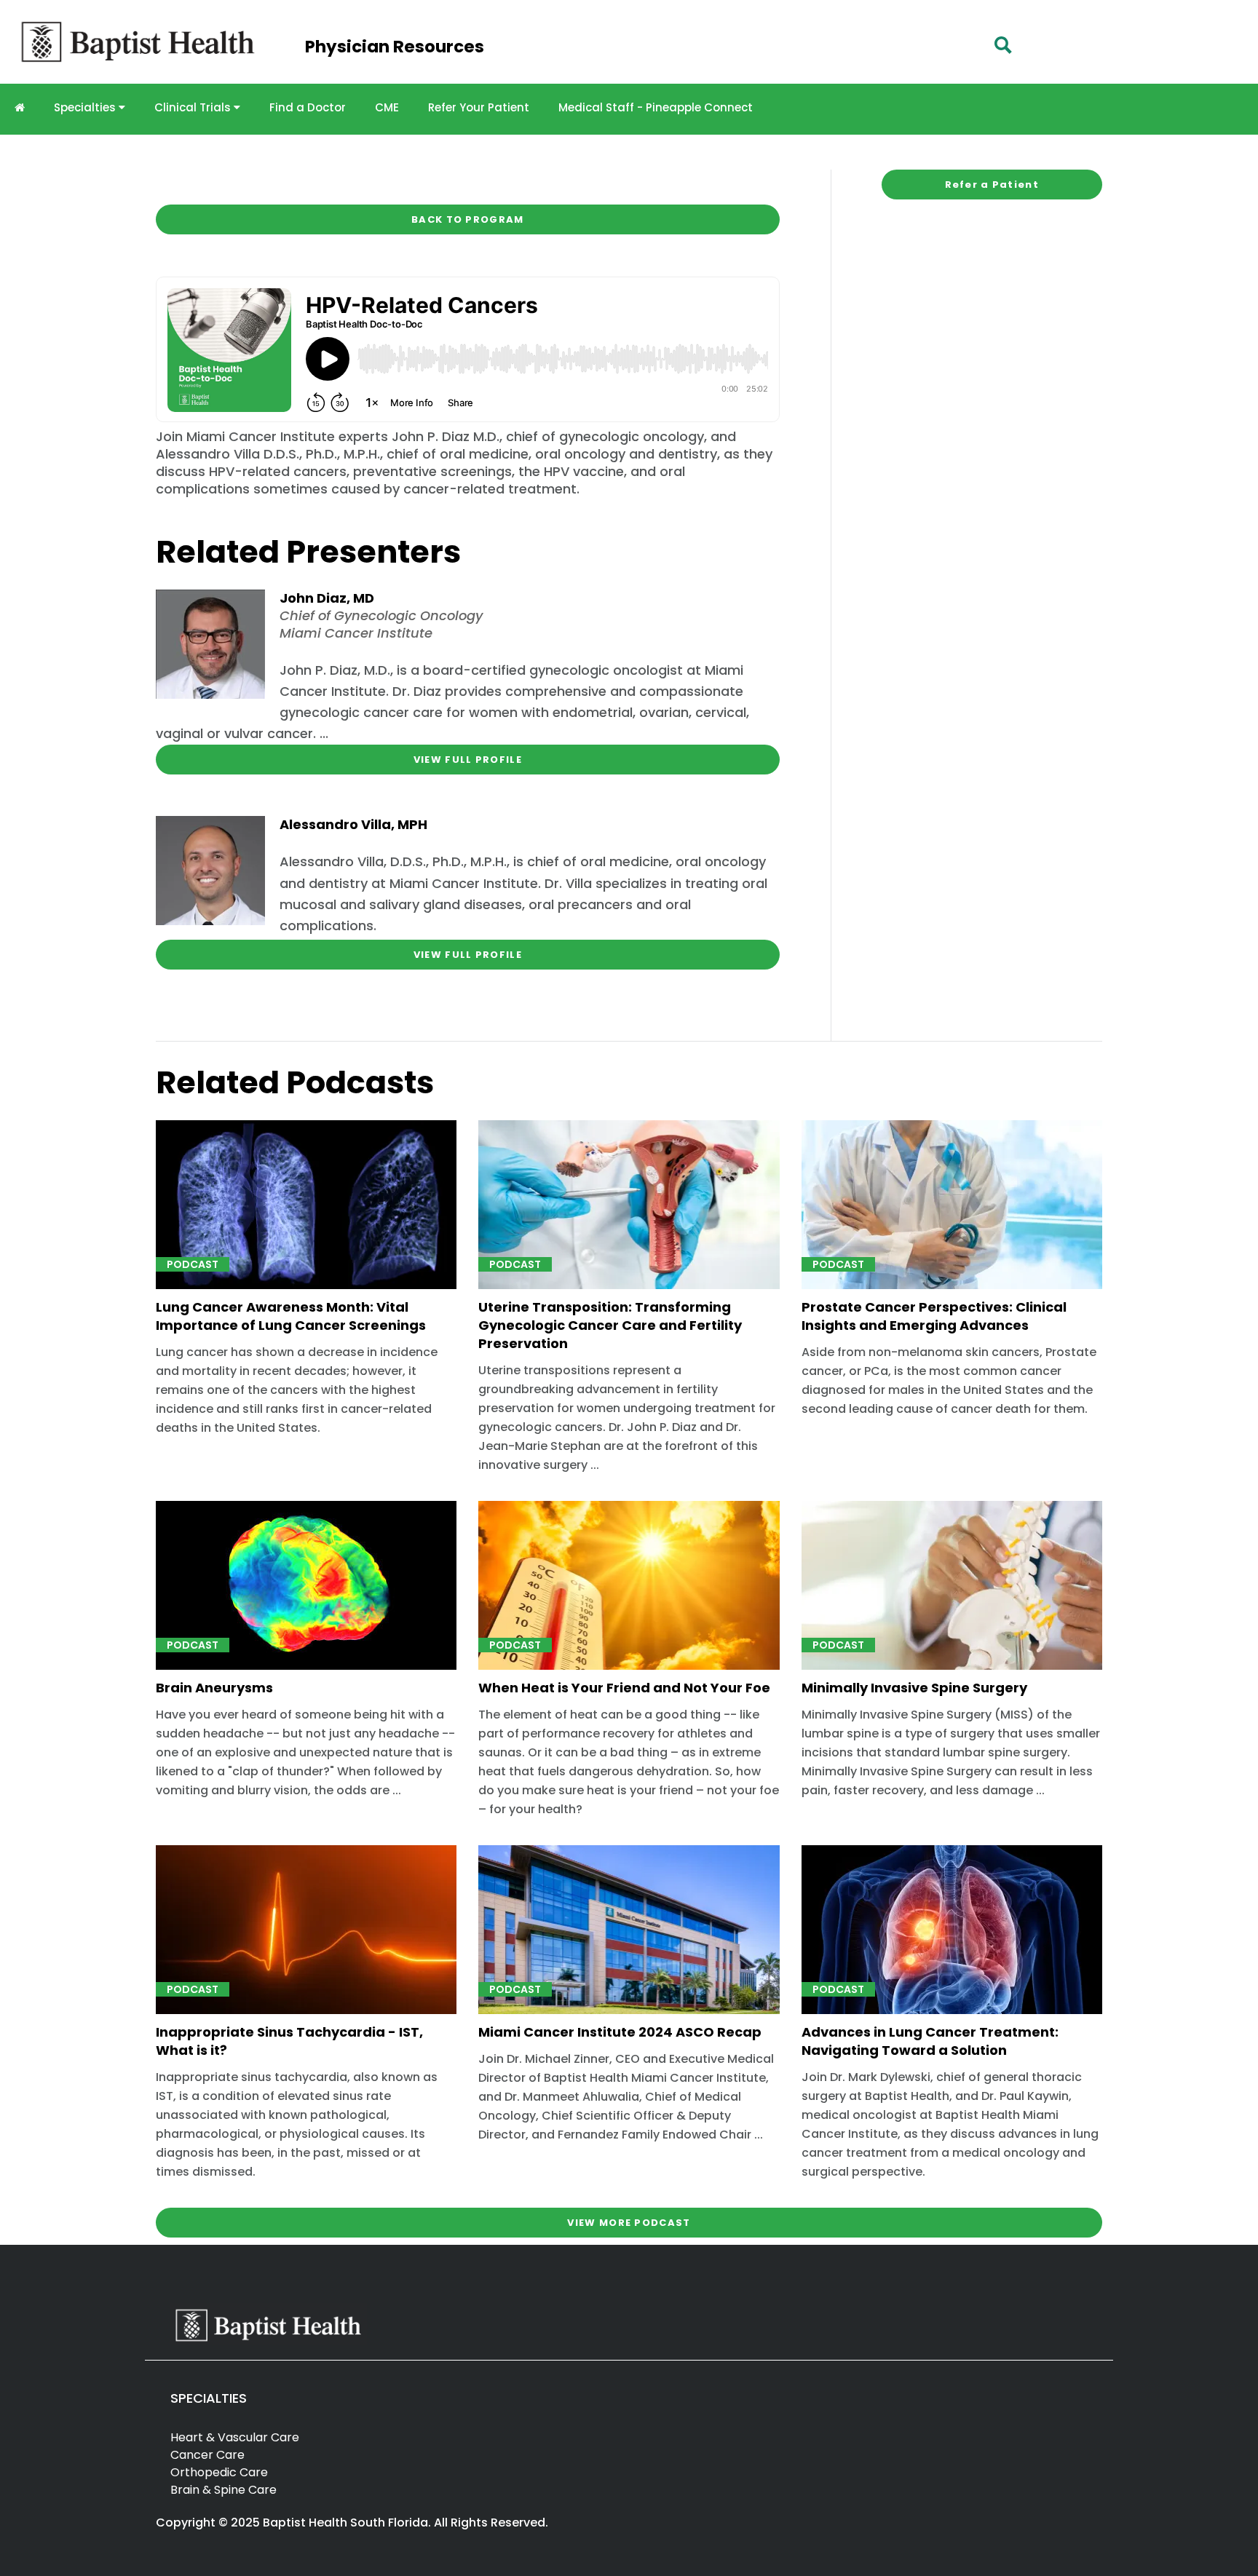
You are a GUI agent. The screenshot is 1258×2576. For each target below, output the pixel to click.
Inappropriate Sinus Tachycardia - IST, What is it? (289, 2041)
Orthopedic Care (219, 2472)
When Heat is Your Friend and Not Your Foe (624, 1688)
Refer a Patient (992, 185)
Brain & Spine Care (223, 2490)
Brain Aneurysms (214, 1688)
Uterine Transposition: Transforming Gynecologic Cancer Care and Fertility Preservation (610, 1325)
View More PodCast (629, 2223)
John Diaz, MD (327, 598)
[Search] (1003, 45)
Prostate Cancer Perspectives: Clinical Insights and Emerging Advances (934, 1316)
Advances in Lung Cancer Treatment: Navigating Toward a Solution (930, 2041)
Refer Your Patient (479, 107)
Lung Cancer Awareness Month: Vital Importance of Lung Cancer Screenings (291, 1316)
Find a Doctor (308, 107)
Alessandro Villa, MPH (353, 824)
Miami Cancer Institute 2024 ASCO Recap (620, 2032)
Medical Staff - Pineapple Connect (656, 107)
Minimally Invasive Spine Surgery (914, 1688)
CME (387, 107)
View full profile (468, 759)
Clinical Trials (194, 107)
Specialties (86, 107)
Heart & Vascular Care (235, 2437)
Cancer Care (207, 2455)
